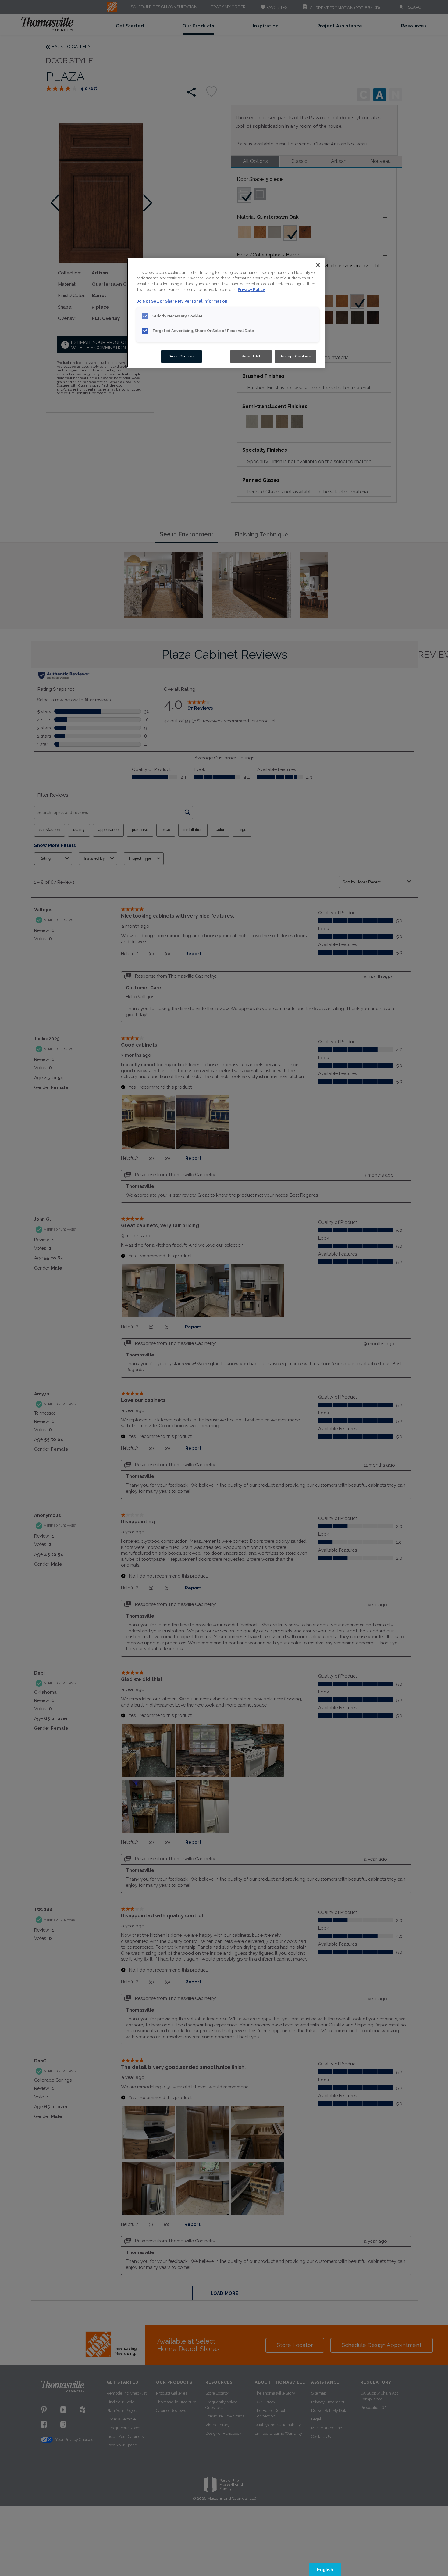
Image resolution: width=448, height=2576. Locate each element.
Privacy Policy (251, 290)
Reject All (251, 356)
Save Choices (182, 356)
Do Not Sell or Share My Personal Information (182, 301)
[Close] (318, 265)
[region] (226, 313)
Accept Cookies (296, 356)
